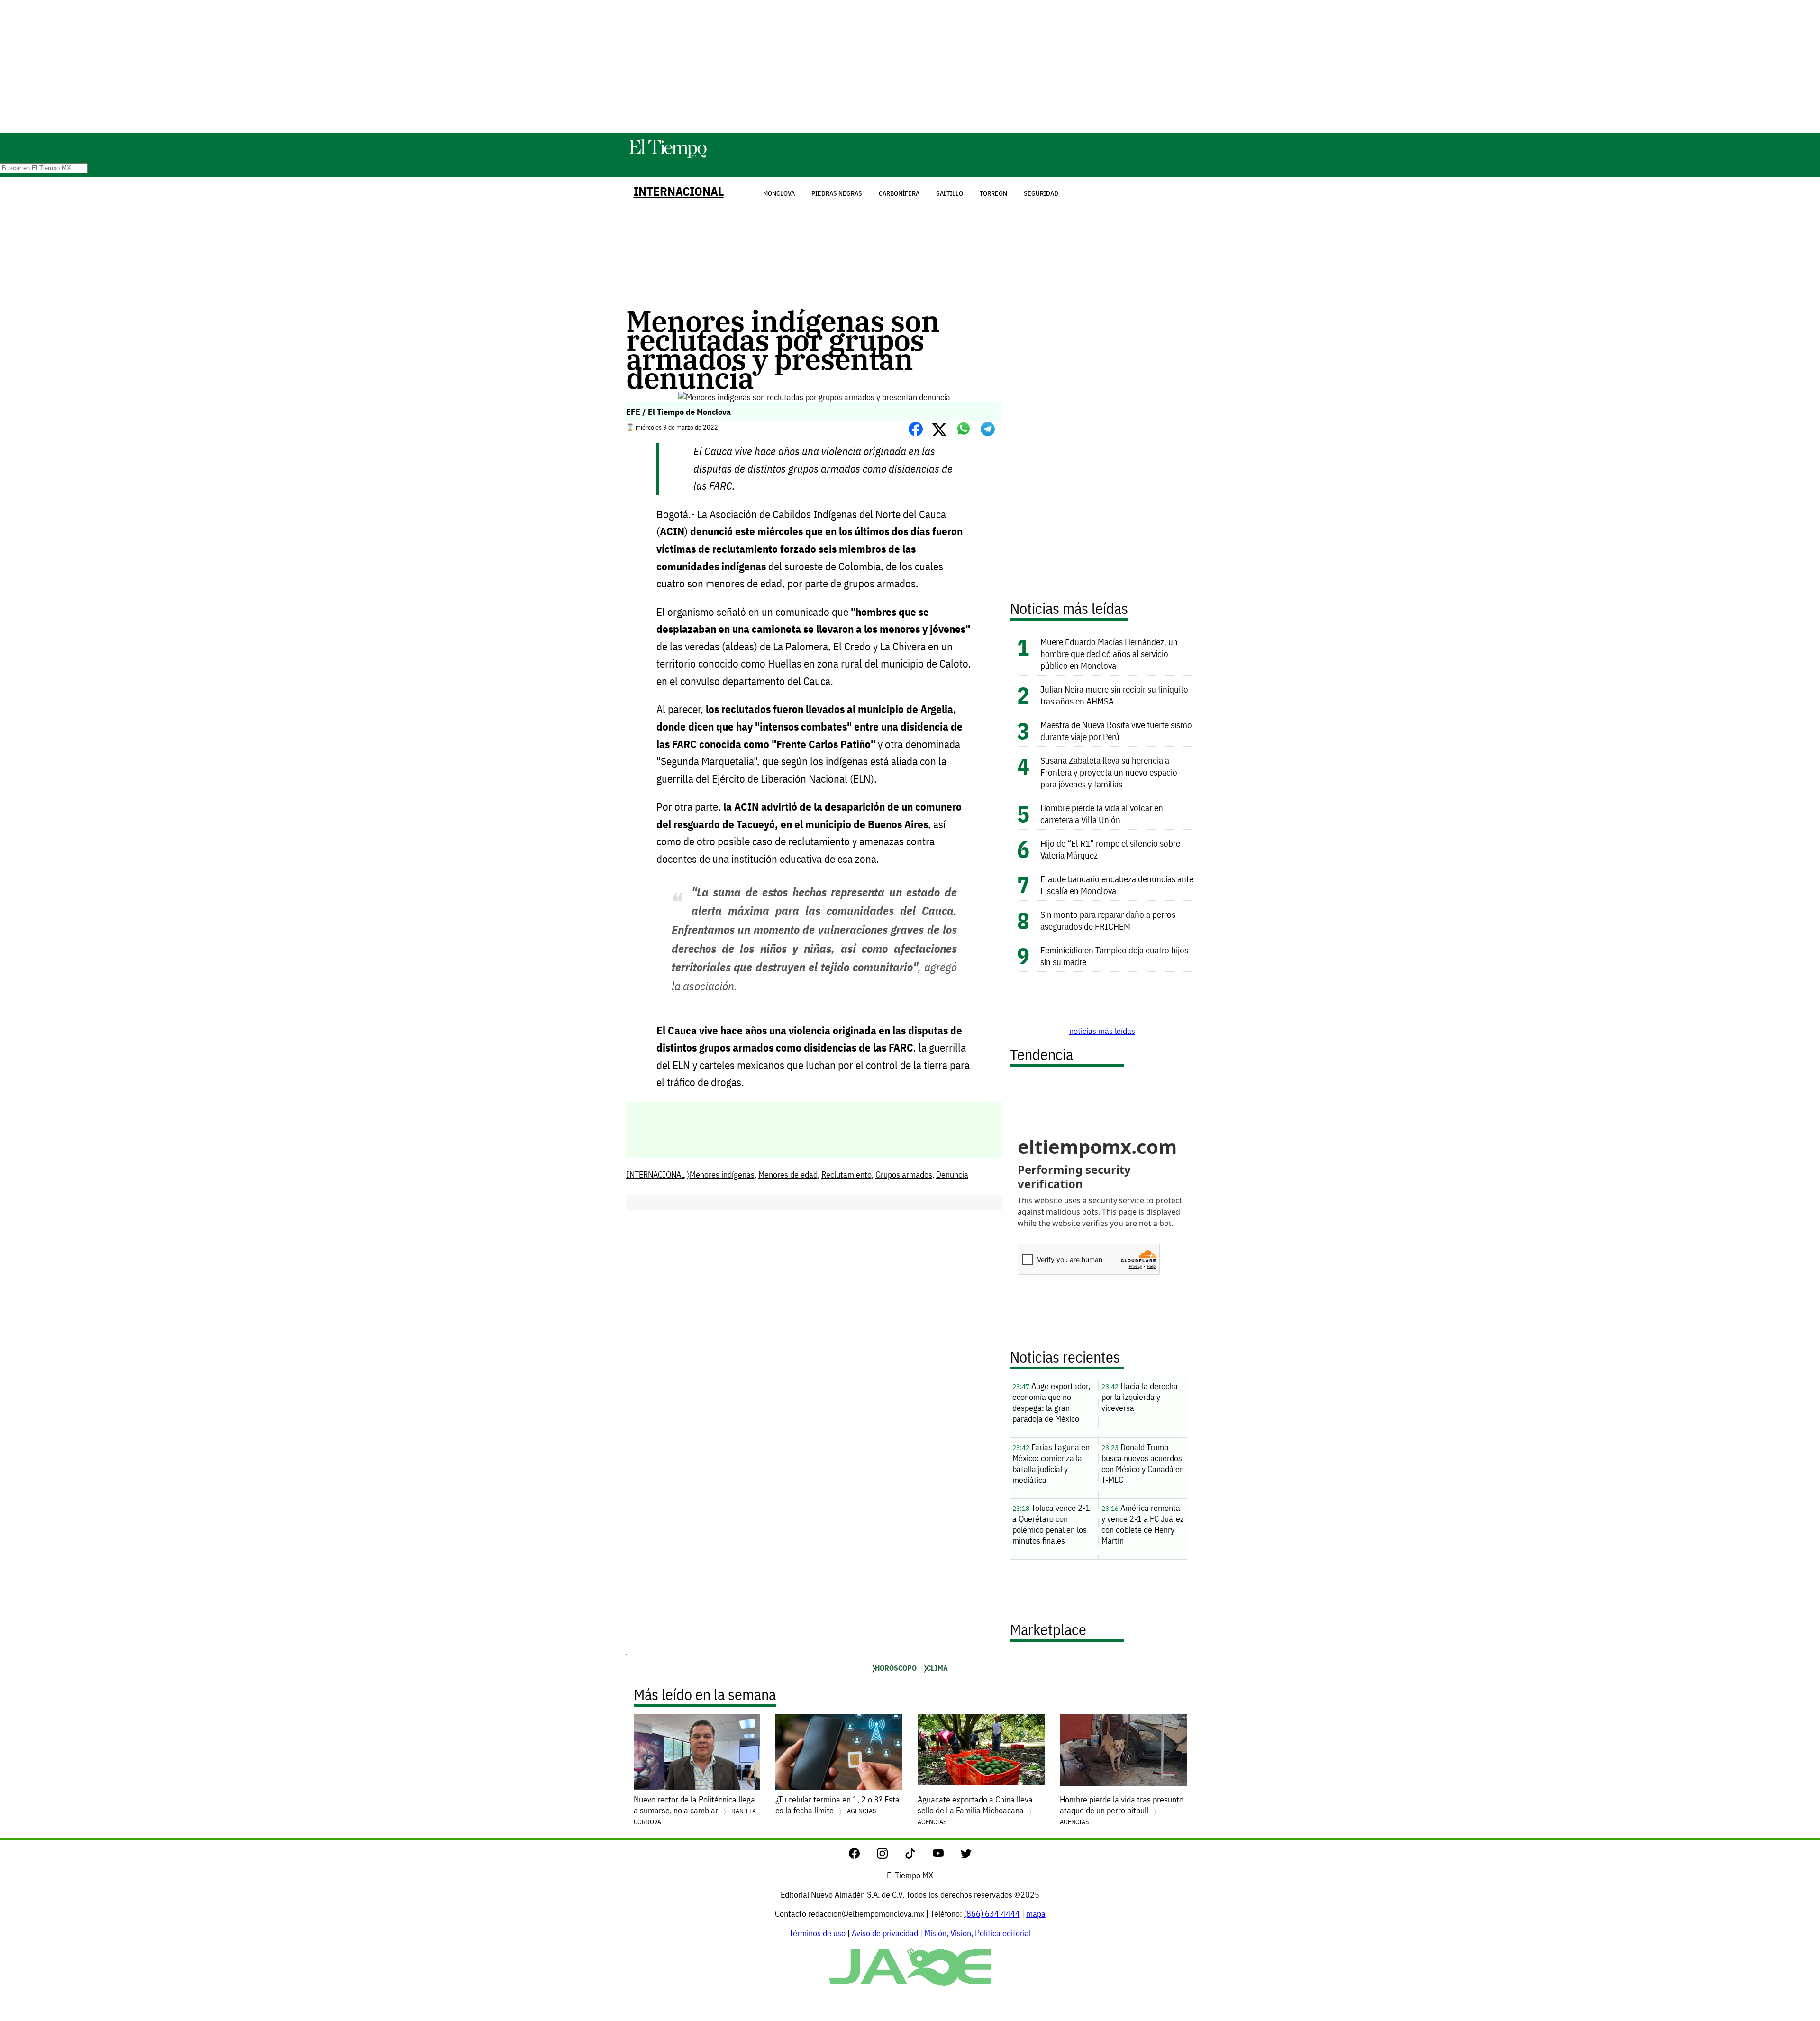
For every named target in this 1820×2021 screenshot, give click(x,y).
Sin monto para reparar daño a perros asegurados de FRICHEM (1108, 920)
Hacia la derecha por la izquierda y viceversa (1140, 1397)
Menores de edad (788, 1175)
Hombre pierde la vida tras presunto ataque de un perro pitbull (1122, 1810)
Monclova (779, 193)
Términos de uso (817, 1933)
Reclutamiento (846, 1175)
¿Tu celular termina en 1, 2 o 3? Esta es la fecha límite (837, 1805)
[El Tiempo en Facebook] (862, 1856)
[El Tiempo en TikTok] (918, 1856)
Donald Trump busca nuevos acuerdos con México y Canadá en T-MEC (1143, 1463)
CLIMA (937, 1668)
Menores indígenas (722, 1175)
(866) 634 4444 (992, 1914)
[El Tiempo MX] (667, 156)
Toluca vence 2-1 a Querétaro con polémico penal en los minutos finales (1051, 1524)
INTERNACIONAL (679, 191)
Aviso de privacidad (885, 1933)
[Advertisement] (910, 66)
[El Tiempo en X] (966, 1856)
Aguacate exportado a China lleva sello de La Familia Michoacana (975, 1810)
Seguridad (1041, 193)
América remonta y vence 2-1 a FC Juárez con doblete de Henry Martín (1143, 1524)
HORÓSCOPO (896, 1668)
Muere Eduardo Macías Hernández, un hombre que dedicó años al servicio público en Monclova (1109, 654)
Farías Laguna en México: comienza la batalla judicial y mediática (1051, 1463)
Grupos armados (904, 1175)
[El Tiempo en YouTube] (946, 1856)
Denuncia (952, 1175)
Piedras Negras (837, 193)
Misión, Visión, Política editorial (978, 1933)
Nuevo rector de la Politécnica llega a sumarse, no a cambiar (695, 1810)
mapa (1036, 1914)
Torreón (993, 193)
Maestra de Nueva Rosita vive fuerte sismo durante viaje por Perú (1116, 731)
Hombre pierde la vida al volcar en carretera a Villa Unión (1102, 814)
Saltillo (950, 193)
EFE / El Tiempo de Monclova (678, 412)
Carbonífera (899, 193)
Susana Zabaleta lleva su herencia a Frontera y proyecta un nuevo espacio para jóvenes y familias (1109, 772)
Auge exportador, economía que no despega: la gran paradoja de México (1051, 1402)
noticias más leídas (1102, 1031)
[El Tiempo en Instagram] (890, 1856)
